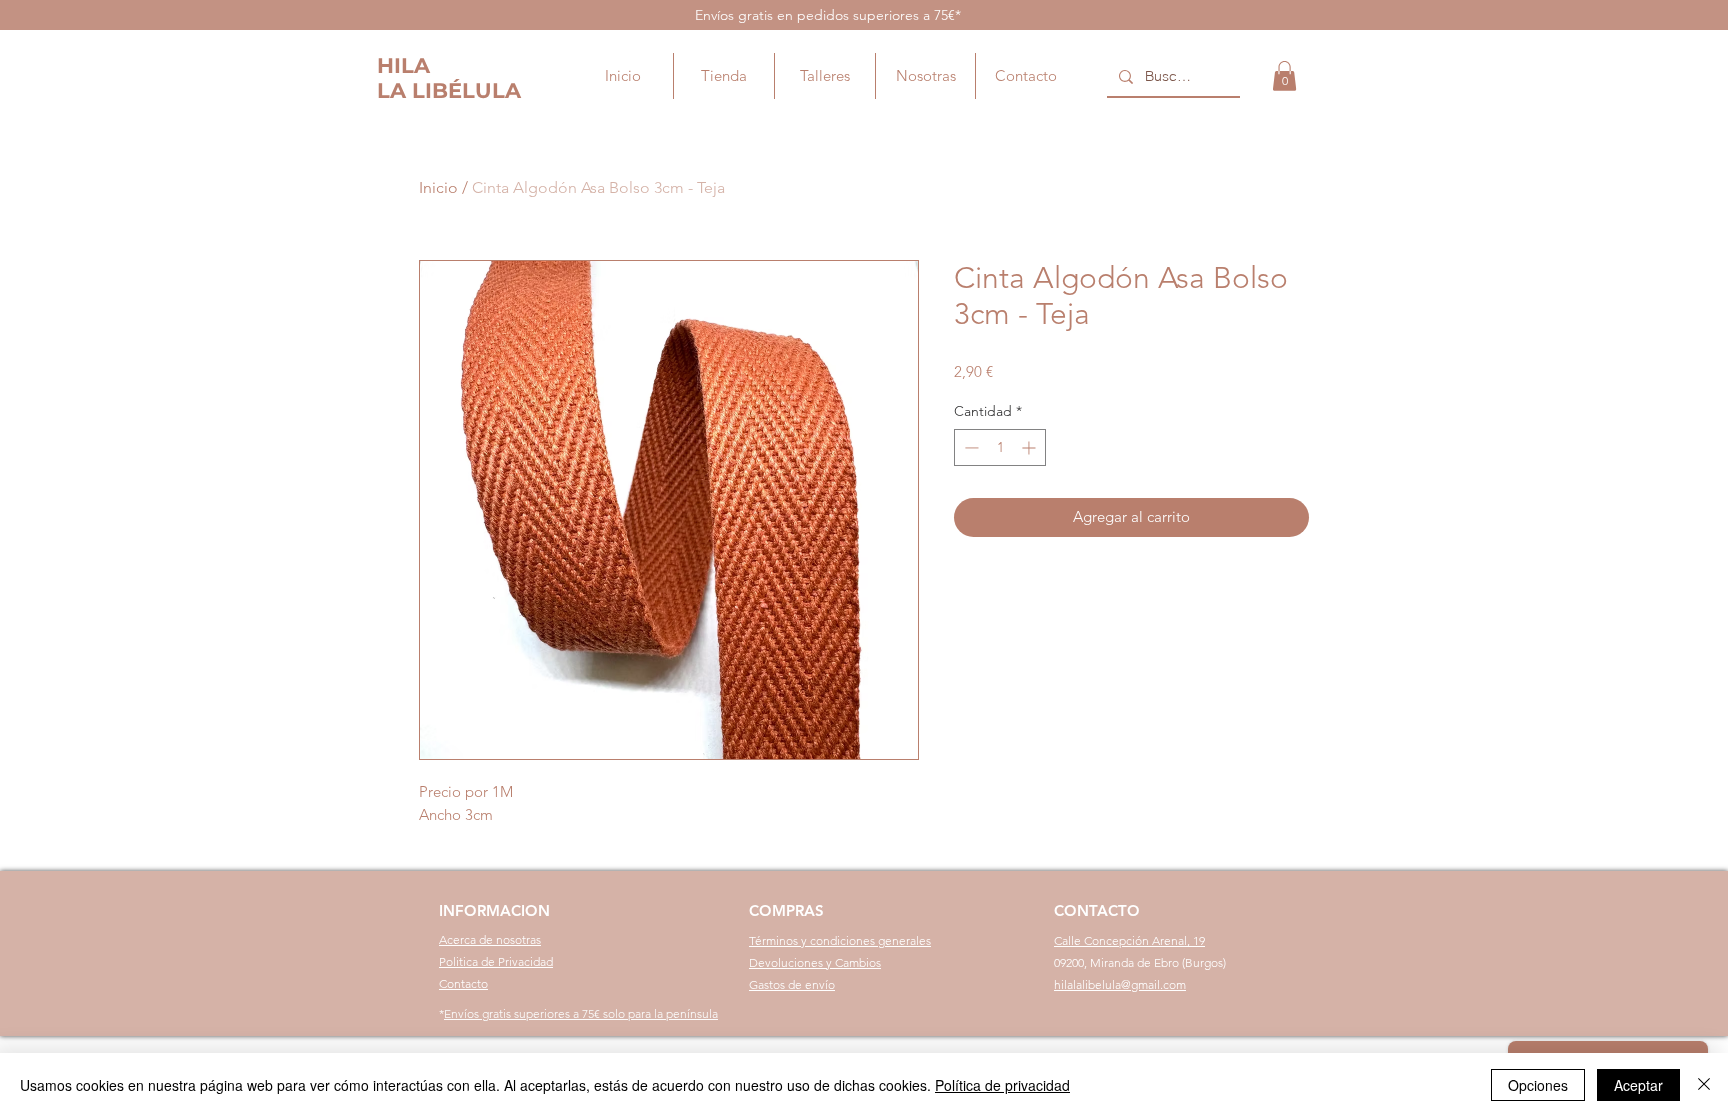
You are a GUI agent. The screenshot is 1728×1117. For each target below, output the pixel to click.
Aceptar (1638, 1085)
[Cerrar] (1704, 1085)
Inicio (438, 187)
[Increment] (1030, 447)
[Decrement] (969, 447)
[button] (1284, 76)
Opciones (1538, 1085)
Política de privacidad (1002, 1085)
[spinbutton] (1000, 447)
